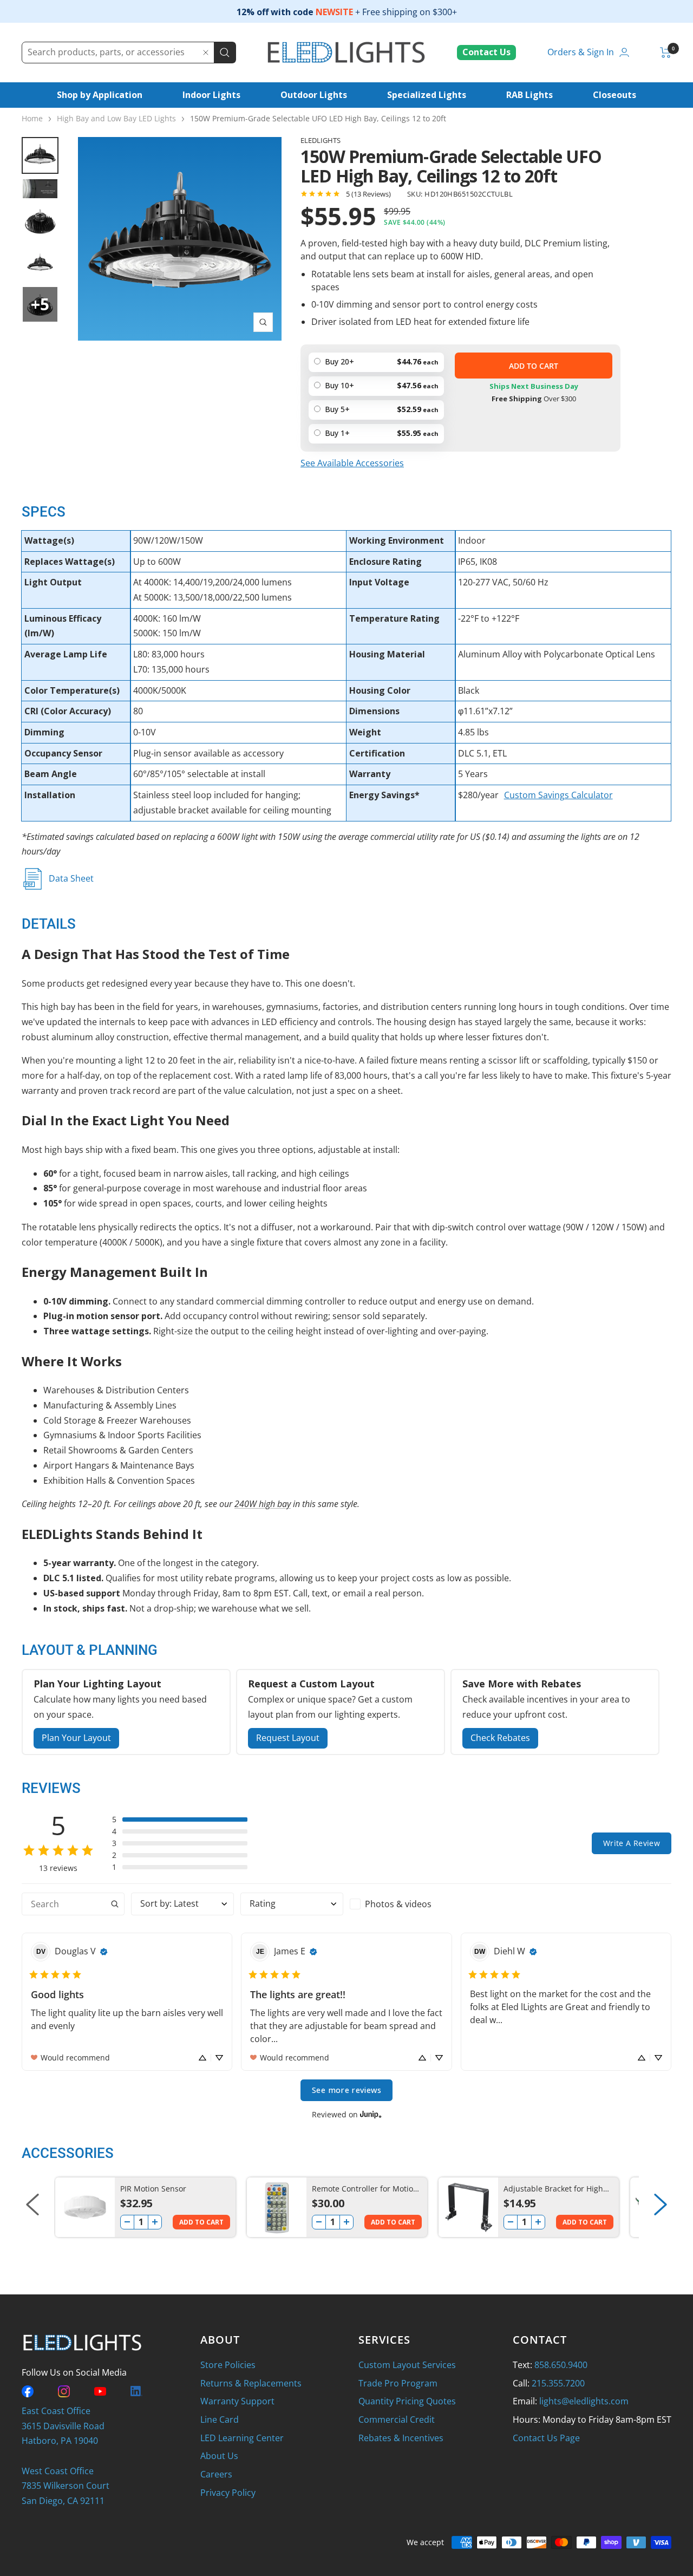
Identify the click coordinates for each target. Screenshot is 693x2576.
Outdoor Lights (314, 95)
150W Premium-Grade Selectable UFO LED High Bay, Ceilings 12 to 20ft (318, 118)
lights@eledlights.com (584, 2401)
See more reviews (346, 2090)
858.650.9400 (561, 2365)
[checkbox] (401, 1904)
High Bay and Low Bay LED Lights (116, 118)
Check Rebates (500, 1738)
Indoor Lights (211, 95)
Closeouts (614, 95)
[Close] (206, 53)
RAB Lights (529, 95)
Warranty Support (237, 2401)
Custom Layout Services (407, 2365)
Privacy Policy (228, 2493)
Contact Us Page (546, 2438)
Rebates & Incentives (401, 2438)
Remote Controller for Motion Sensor (365, 2189)
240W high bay (263, 1504)
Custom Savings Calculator (558, 795)
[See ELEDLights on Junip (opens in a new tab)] (371, 2114)
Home (32, 118)
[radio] (376, 434)
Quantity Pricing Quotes (407, 2401)
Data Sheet (71, 878)
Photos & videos (398, 1904)
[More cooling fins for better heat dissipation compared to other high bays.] (180, 239)
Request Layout (288, 1738)
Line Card (220, 2420)
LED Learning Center (242, 2438)
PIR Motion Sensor (153, 2189)
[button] (180, 1819)
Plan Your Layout (76, 1738)
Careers (216, 2474)
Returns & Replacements (251, 2383)
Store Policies (228, 2365)
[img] (104, 1952)
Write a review (632, 1843)
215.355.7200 (558, 2383)
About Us (219, 2456)
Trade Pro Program (398, 2383)
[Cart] (666, 53)
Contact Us (486, 52)
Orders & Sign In (581, 52)
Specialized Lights (427, 95)
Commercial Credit (397, 2420)
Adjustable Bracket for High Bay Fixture (553, 2189)
